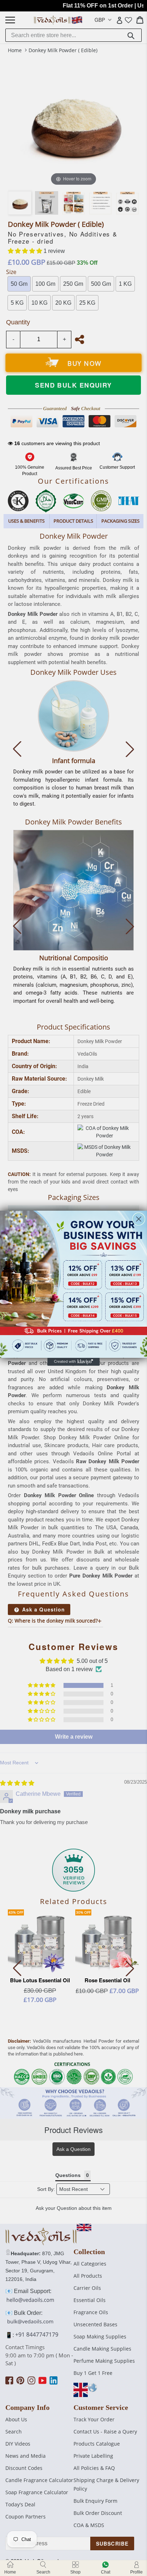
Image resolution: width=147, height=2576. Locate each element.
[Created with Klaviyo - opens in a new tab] (73, 1362)
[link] (73, 1284)
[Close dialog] (139, 1219)
